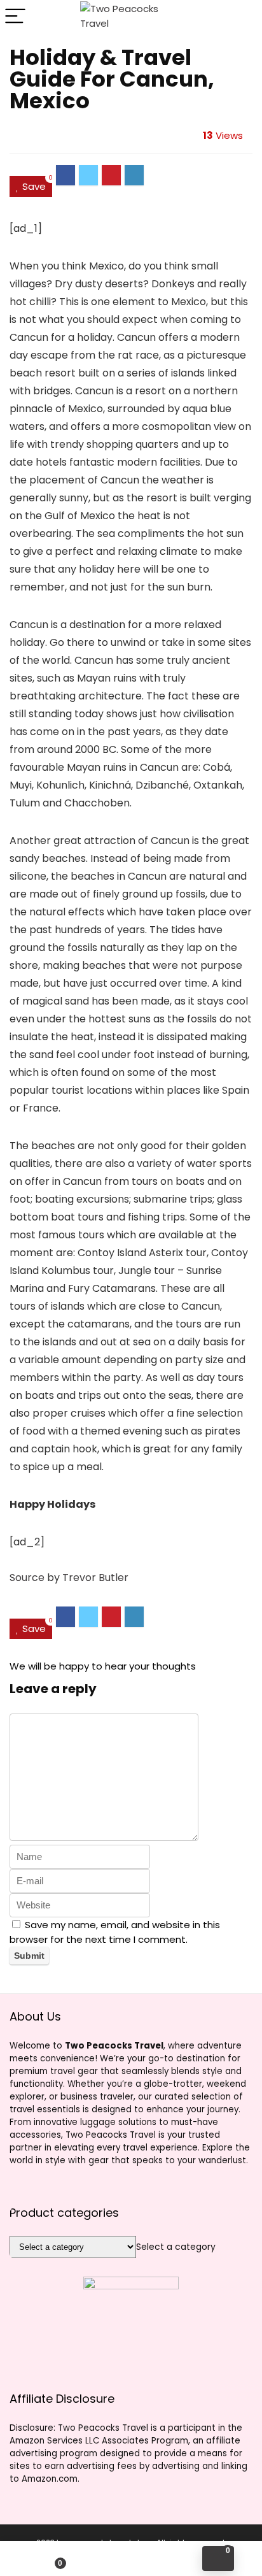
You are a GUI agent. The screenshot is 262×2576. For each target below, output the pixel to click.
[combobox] (176, 2247)
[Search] (242, 17)
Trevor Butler (95, 1578)
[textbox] (176, 2247)
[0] (218, 2558)
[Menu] (15, 17)
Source (27, 1578)
